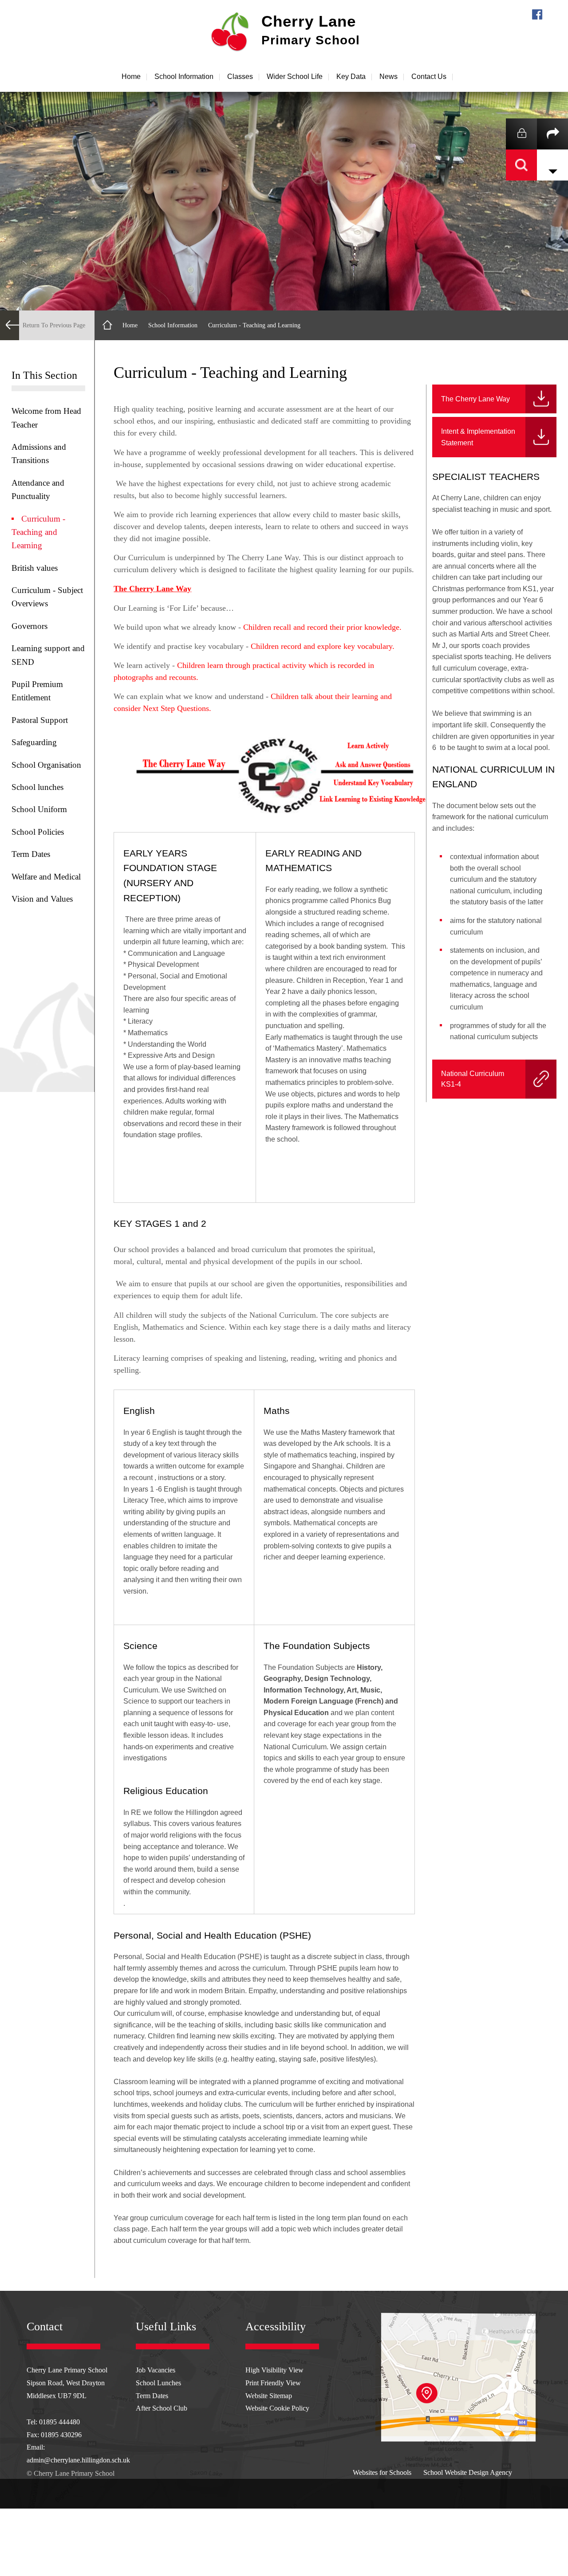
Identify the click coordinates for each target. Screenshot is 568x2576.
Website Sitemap (269, 2396)
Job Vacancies (156, 2370)
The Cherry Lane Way (475, 399)
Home (130, 325)
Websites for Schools (382, 2473)
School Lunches (158, 2383)
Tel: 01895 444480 (53, 2422)
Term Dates (152, 2396)
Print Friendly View (273, 2383)
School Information (173, 325)
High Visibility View (274, 2370)
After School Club (162, 2408)
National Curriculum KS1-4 (481, 1079)
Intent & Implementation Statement (478, 437)
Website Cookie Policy (277, 2408)
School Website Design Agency (468, 2473)
